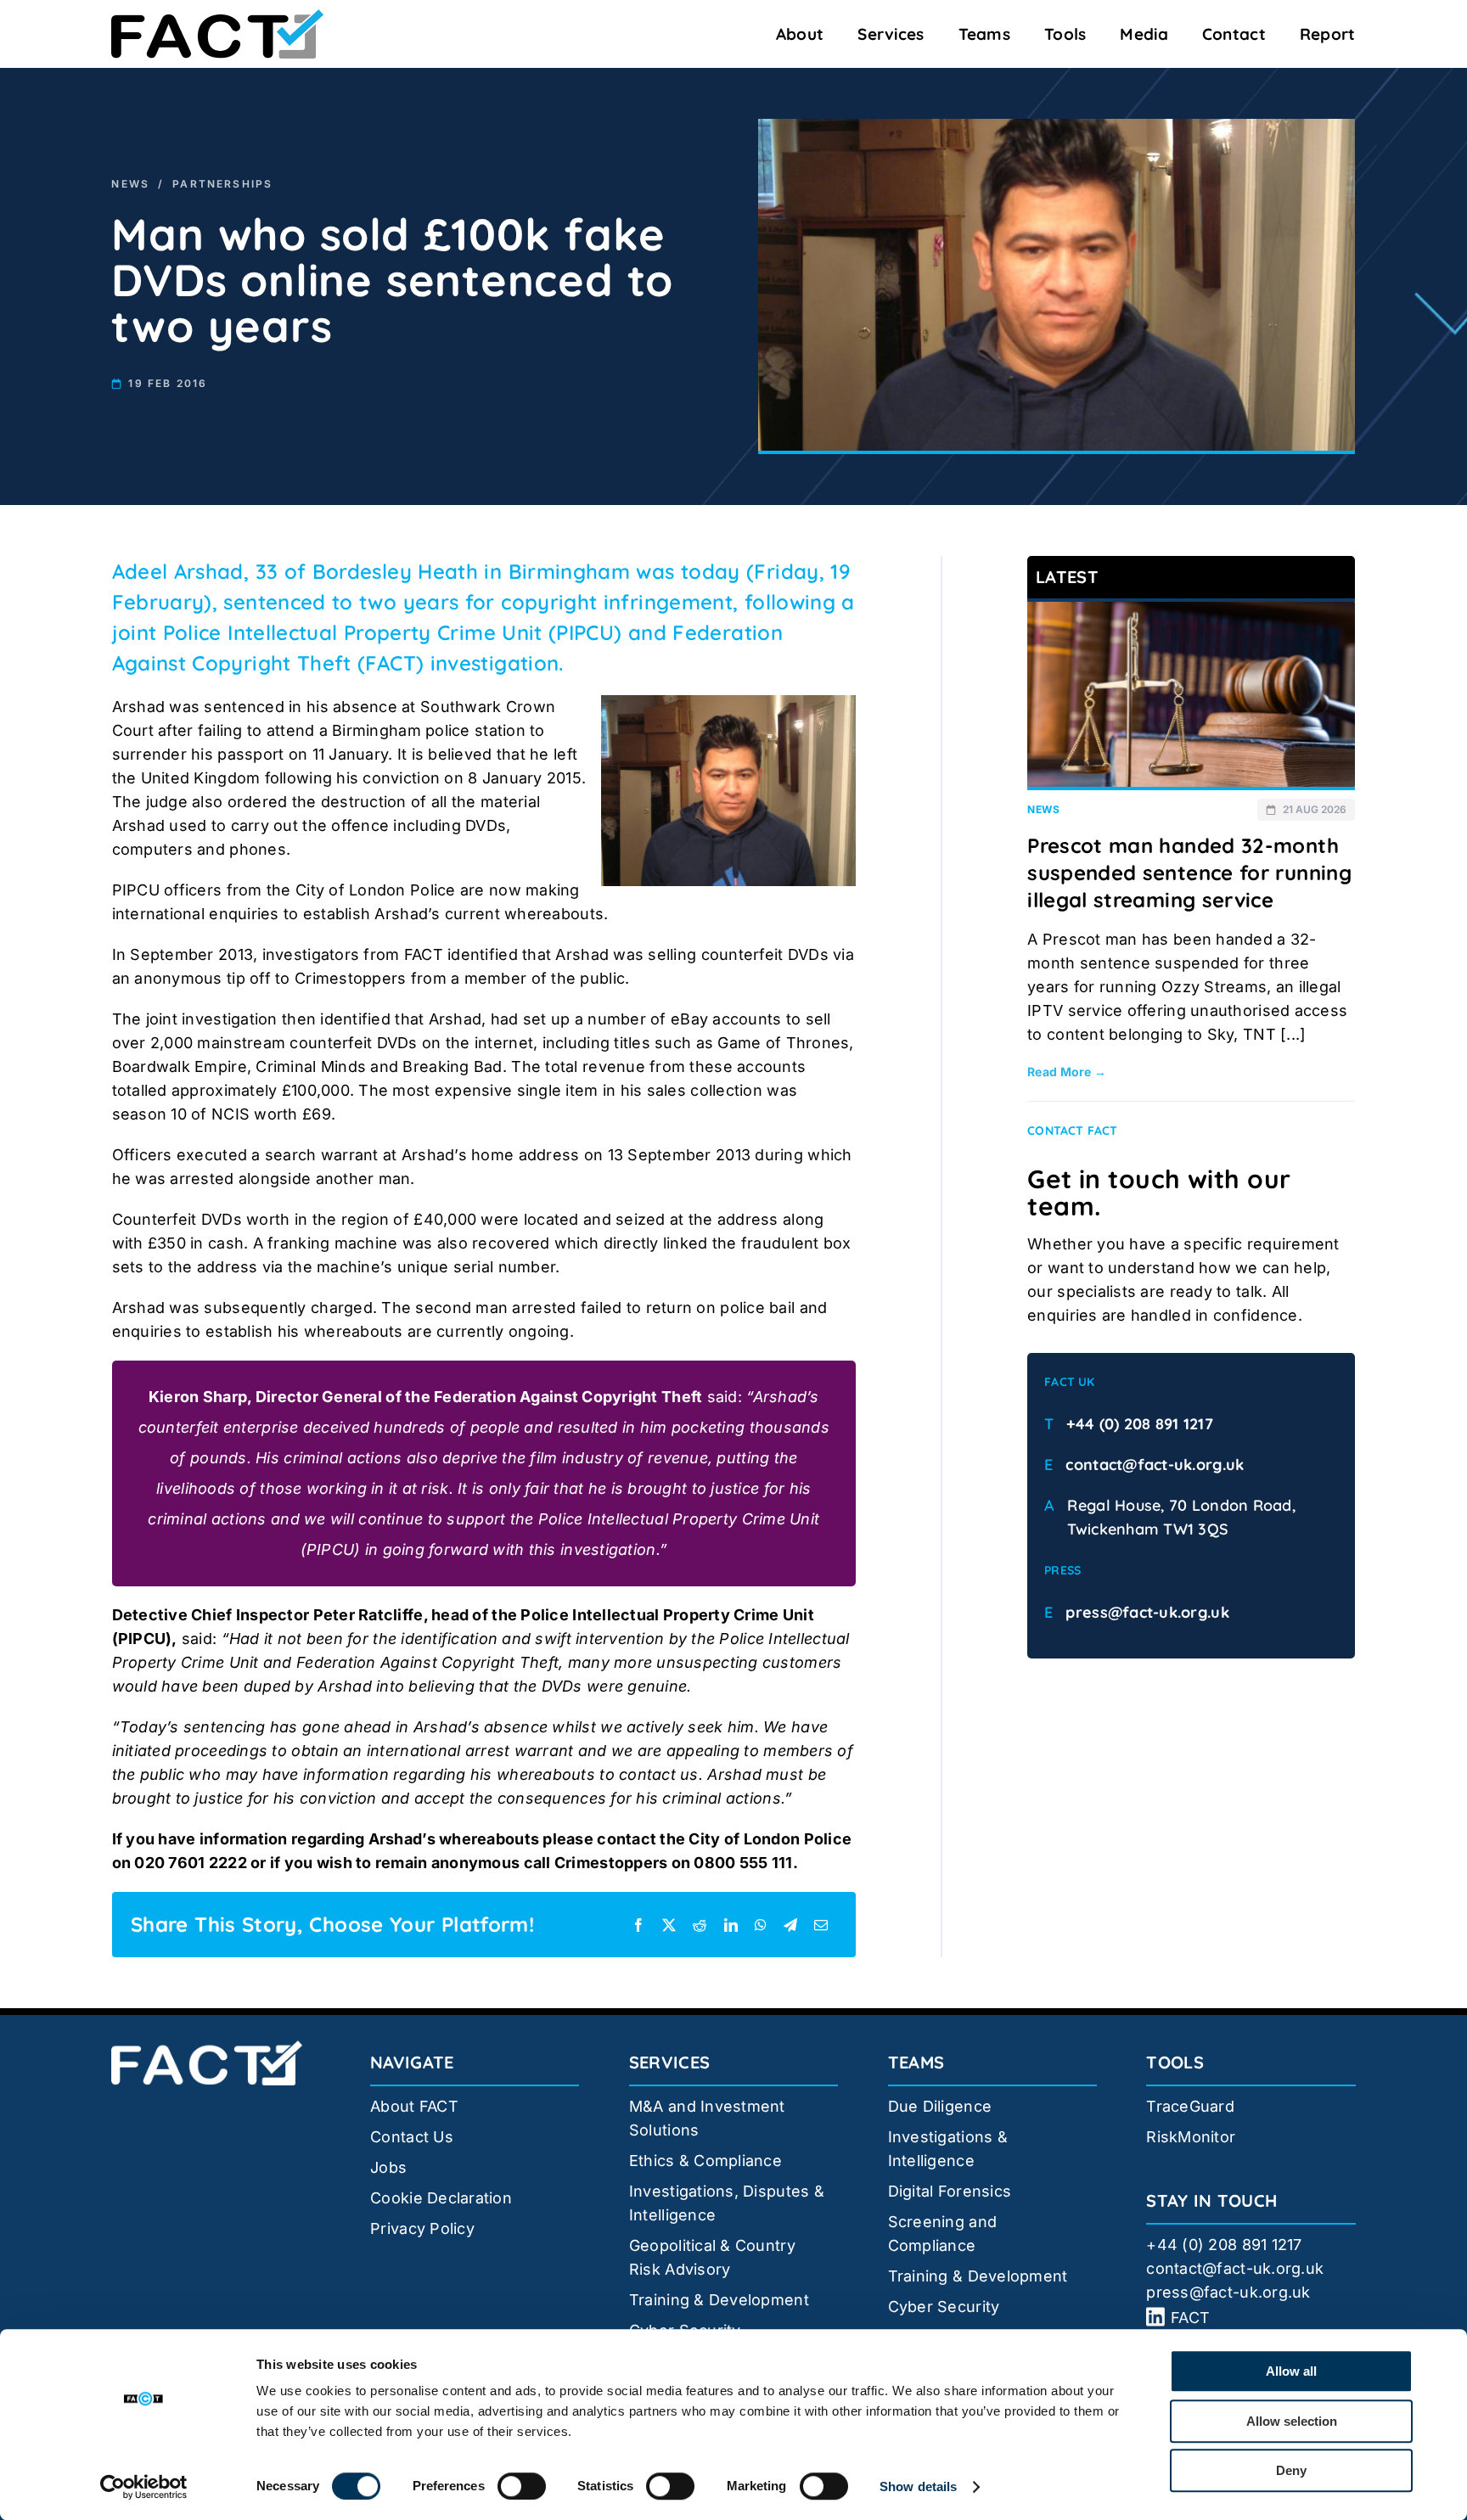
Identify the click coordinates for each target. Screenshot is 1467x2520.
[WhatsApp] (761, 1925)
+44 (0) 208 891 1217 (1139, 1424)
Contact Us (412, 2137)
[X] (669, 1925)
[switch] (522, 2486)
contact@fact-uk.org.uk (1155, 1465)
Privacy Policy (422, 2228)
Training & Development (719, 2300)
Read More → (1067, 1072)
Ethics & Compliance (705, 2161)
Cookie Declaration (441, 2198)
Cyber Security (944, 2307)
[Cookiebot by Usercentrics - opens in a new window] (144, 2487)
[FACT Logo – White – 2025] (207, 2048)
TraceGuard (1190, 2106)
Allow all (1291, 2371)
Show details (918, 2486)
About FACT (414, 2106)
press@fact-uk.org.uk (1147, 1612)
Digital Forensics (950, 2191)
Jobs (388, 2167)
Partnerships (222, 184)
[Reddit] (700, 1925)
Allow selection (1292, 2421)
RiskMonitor (1191, 2137)
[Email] (821, 1925)
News (130, 184)
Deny (1291, 2470)
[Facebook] (638, 1925)
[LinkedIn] (731, 1925)
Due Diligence (940, 2106)
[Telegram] (790, 1925)
